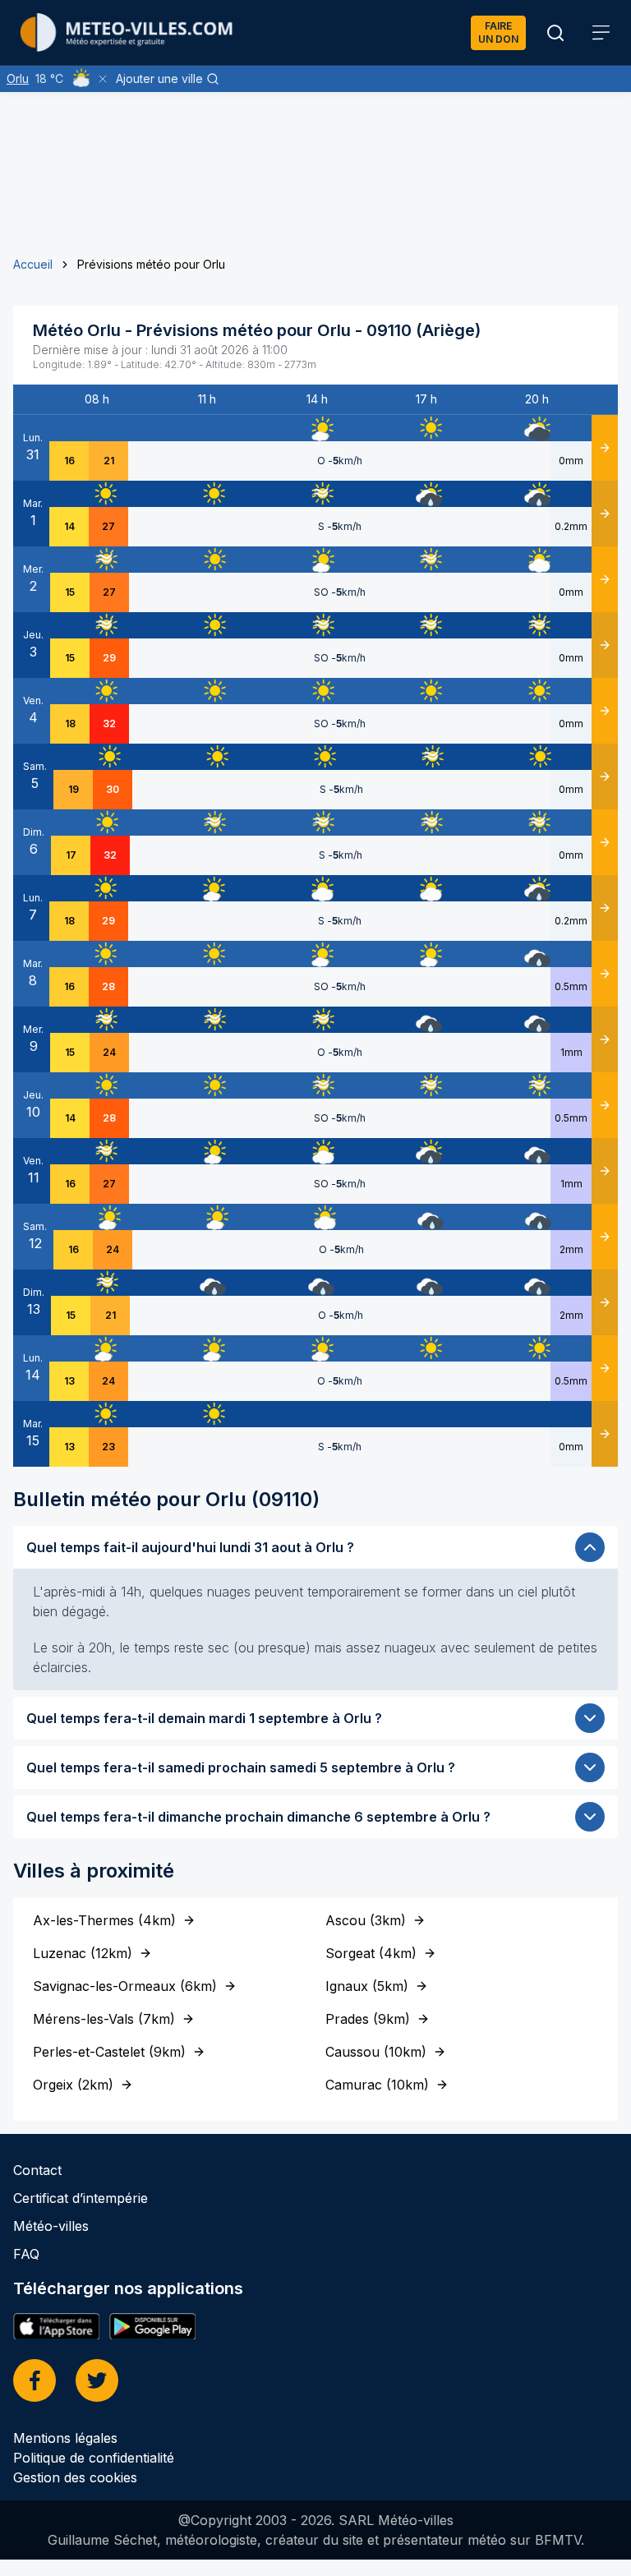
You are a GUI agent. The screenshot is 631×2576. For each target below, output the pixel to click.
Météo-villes (51, 2226)
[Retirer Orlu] (103, 79)
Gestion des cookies (75, 2477)
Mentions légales (65, 2438)
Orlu (18, 78)
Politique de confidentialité (94, 2458)
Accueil (33, 264)
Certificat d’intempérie (81, 2198)
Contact (37, 2170)
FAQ (26, 2254)
